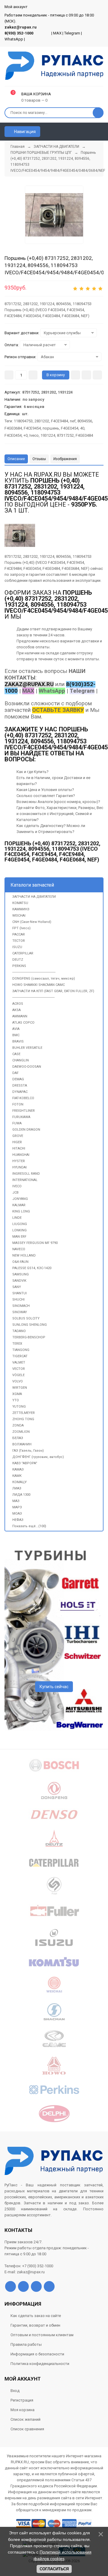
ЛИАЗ (17, 1488)
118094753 (23, 421)
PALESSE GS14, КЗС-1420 (32, 1268)
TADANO (19, 1331)
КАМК (17, 1476)
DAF (15, 1073)
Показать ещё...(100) (29, 1526)
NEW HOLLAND (24, 1255)
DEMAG (18, 1079)
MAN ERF (19, 1237)
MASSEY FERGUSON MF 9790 (35, 1243)
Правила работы (26, 2344)
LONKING (19, 1230)
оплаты (42, 647)
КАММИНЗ (21, 909)
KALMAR (19, 1205)
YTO (16, 1400)
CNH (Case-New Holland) (32, 922)
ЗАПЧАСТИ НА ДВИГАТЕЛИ (34, 897)
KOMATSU (20, 903)
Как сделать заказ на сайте (36, 2316)
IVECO (17, 1186)
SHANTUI (19, 1293)
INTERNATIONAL (25, 1180)
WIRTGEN (20, 1388)
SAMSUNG (21, 1274)
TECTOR (19, 941)
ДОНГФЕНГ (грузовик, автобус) (38, 1457)
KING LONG (21, 1211)
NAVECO (19, 1249)
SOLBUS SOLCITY (26, 1318)
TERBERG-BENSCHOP (29, 1337)
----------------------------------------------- (33, 997)
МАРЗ (17, 1507)
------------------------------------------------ (34, 972)
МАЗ (16, 1501)
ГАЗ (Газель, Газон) (28, 1451)
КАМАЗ (18, 1469)
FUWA (17, 1123)
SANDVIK (19, 1281)
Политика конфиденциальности (40, 2364)
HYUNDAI (19, 1167)
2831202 (42, 421)
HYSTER (19, 1161)
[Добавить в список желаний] (86, 375)
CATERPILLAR (23, 953)
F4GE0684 (13, 428)
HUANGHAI (21, 1155)
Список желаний (25, 2419)
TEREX (17, 1344)
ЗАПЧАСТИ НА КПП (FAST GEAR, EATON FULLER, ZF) (53, 991)
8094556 (85, 421)
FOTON (18, 1104)
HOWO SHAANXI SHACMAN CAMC (39, 985)
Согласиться (54, 2569)
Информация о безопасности (37, 2354)
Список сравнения (27, 2429)
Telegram (72, 33)
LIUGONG (20, 1224)
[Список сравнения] (101, 132)
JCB (15, 1193)
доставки (90, 641)
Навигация (24, 132)
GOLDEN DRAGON (26, 1130)
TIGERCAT (20, 1356)
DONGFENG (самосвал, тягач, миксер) (44, 979)
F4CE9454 (32, 428)
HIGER (17, 1142)
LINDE (17, 1218)
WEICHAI (19, 916)
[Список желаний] (90, 132)
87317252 (65, 435)
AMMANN (20, 1016)
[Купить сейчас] (75, 375)
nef (73, 421)
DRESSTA (20, 1086)
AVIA (16, 1029)
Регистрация (22, 2400)
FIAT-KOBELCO (23, 1098)
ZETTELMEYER (24, 1413)
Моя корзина (22, 2410)
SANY (17, 1287)
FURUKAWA (21, 1117)
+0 (25, 435)
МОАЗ (17, 1514)
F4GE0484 (84, 435)
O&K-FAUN (20, 1262)
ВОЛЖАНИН (22, 1444)
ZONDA (18, 1425)
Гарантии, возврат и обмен (35, 2325)
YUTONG (19, 1407)
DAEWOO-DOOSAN (27, 1067)
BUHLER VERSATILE (27, 1048)
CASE (16, 1054)
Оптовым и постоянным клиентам (42, 2335)
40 (82, 428)
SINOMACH (21, 1306)
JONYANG (20, 1199)
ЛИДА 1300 (21, 1495)
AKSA (16, 1010)
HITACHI (19, 1148)
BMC (16, 1035)
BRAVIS (18, 1041)
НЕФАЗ (18, 1520)
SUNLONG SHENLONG (30, 1325)
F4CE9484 (60, 421)
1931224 (48, 435)
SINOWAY (20, 1312)
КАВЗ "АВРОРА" (25, 1463)
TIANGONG (21, 1350)
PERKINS (19, 966)
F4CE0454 (13, 435)
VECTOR (19, 1369)
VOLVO (18, 1381)
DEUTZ (18, 960)
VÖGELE (18, 1375)
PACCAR (19, 934)
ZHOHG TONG (23, 1419)
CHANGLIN (21, 1060)
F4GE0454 (70, 428)
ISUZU (17, 947)
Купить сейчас (54, 1687)
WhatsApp (14, 39)
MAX (57, 33)
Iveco (34, 435)
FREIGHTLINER (24, 1111)
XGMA (17, 1394)
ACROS (18, 1004)
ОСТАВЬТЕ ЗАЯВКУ (58, 710)
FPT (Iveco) (21, 928)
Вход (15, 2391)
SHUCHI (18, 1300)
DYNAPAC (20, 1092)
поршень (51, 428)
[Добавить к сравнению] (97, 375)
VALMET (19, 1362)
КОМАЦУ (19, 1482)
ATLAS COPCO (23, 1023)
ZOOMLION (21, 1432)
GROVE (18, 1136)
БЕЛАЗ (18, 1438)
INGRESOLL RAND (26, 1174)
